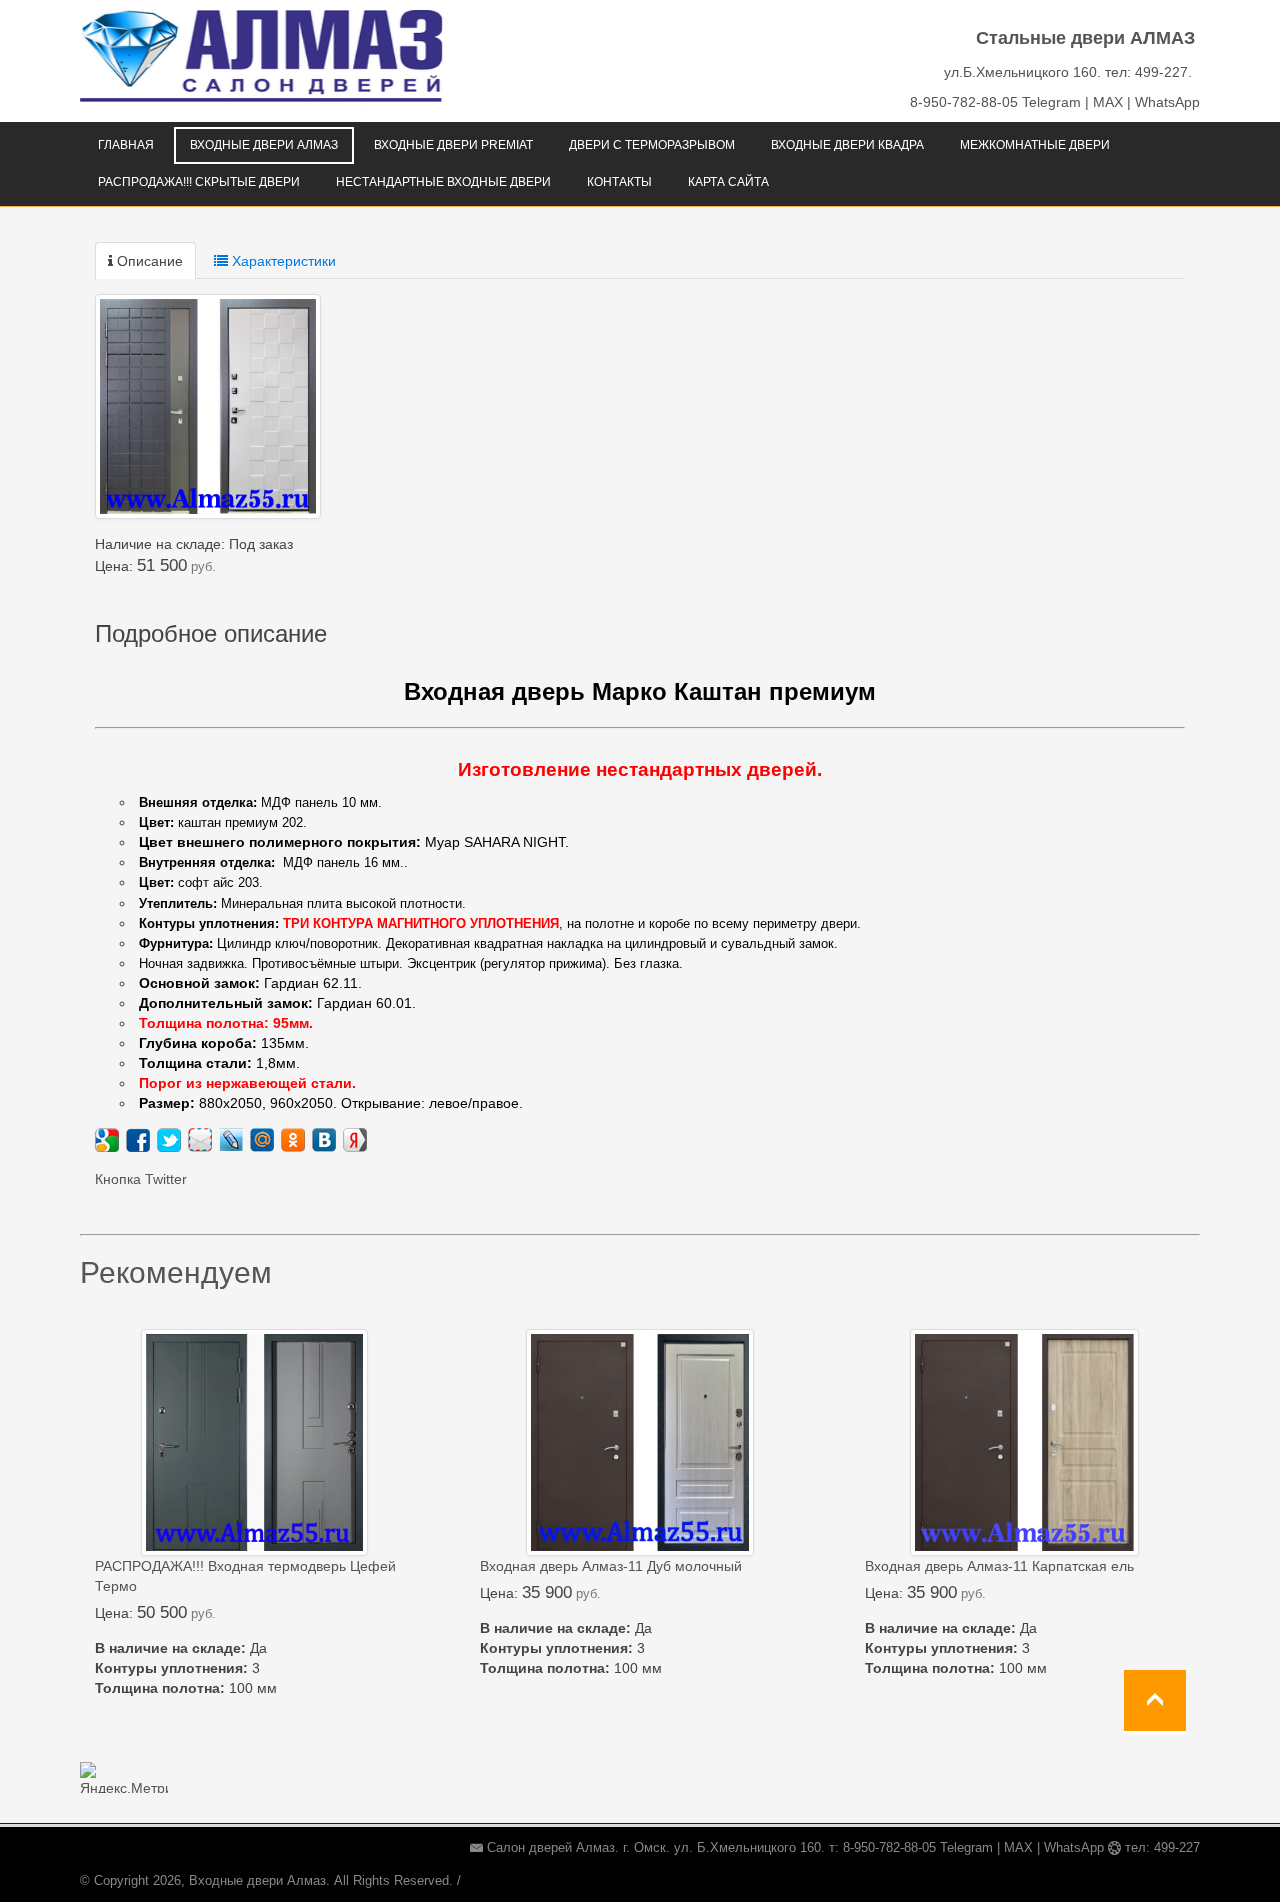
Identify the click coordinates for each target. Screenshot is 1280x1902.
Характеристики (282, 261)
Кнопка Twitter (141, 1179)
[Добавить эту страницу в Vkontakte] (324, 1140)
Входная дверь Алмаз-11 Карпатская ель (999, 1566)
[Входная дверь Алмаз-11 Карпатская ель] (1024, 1442)
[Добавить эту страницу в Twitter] (169, 1140)
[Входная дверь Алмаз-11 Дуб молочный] (640, 1442)
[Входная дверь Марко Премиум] (208, 406)
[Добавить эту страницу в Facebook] (138, 1140)
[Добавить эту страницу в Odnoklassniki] (293, 1140)
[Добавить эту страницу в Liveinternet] (200, 1140)
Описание (148, 261)
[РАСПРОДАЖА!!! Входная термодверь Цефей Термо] (254, 1442)
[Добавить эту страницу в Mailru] (262, 1140)
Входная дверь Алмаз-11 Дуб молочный (611, 1566)
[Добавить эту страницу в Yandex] (355, 1140)
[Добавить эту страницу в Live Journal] (231, 1140)
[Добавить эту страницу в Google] (107, 1140)
